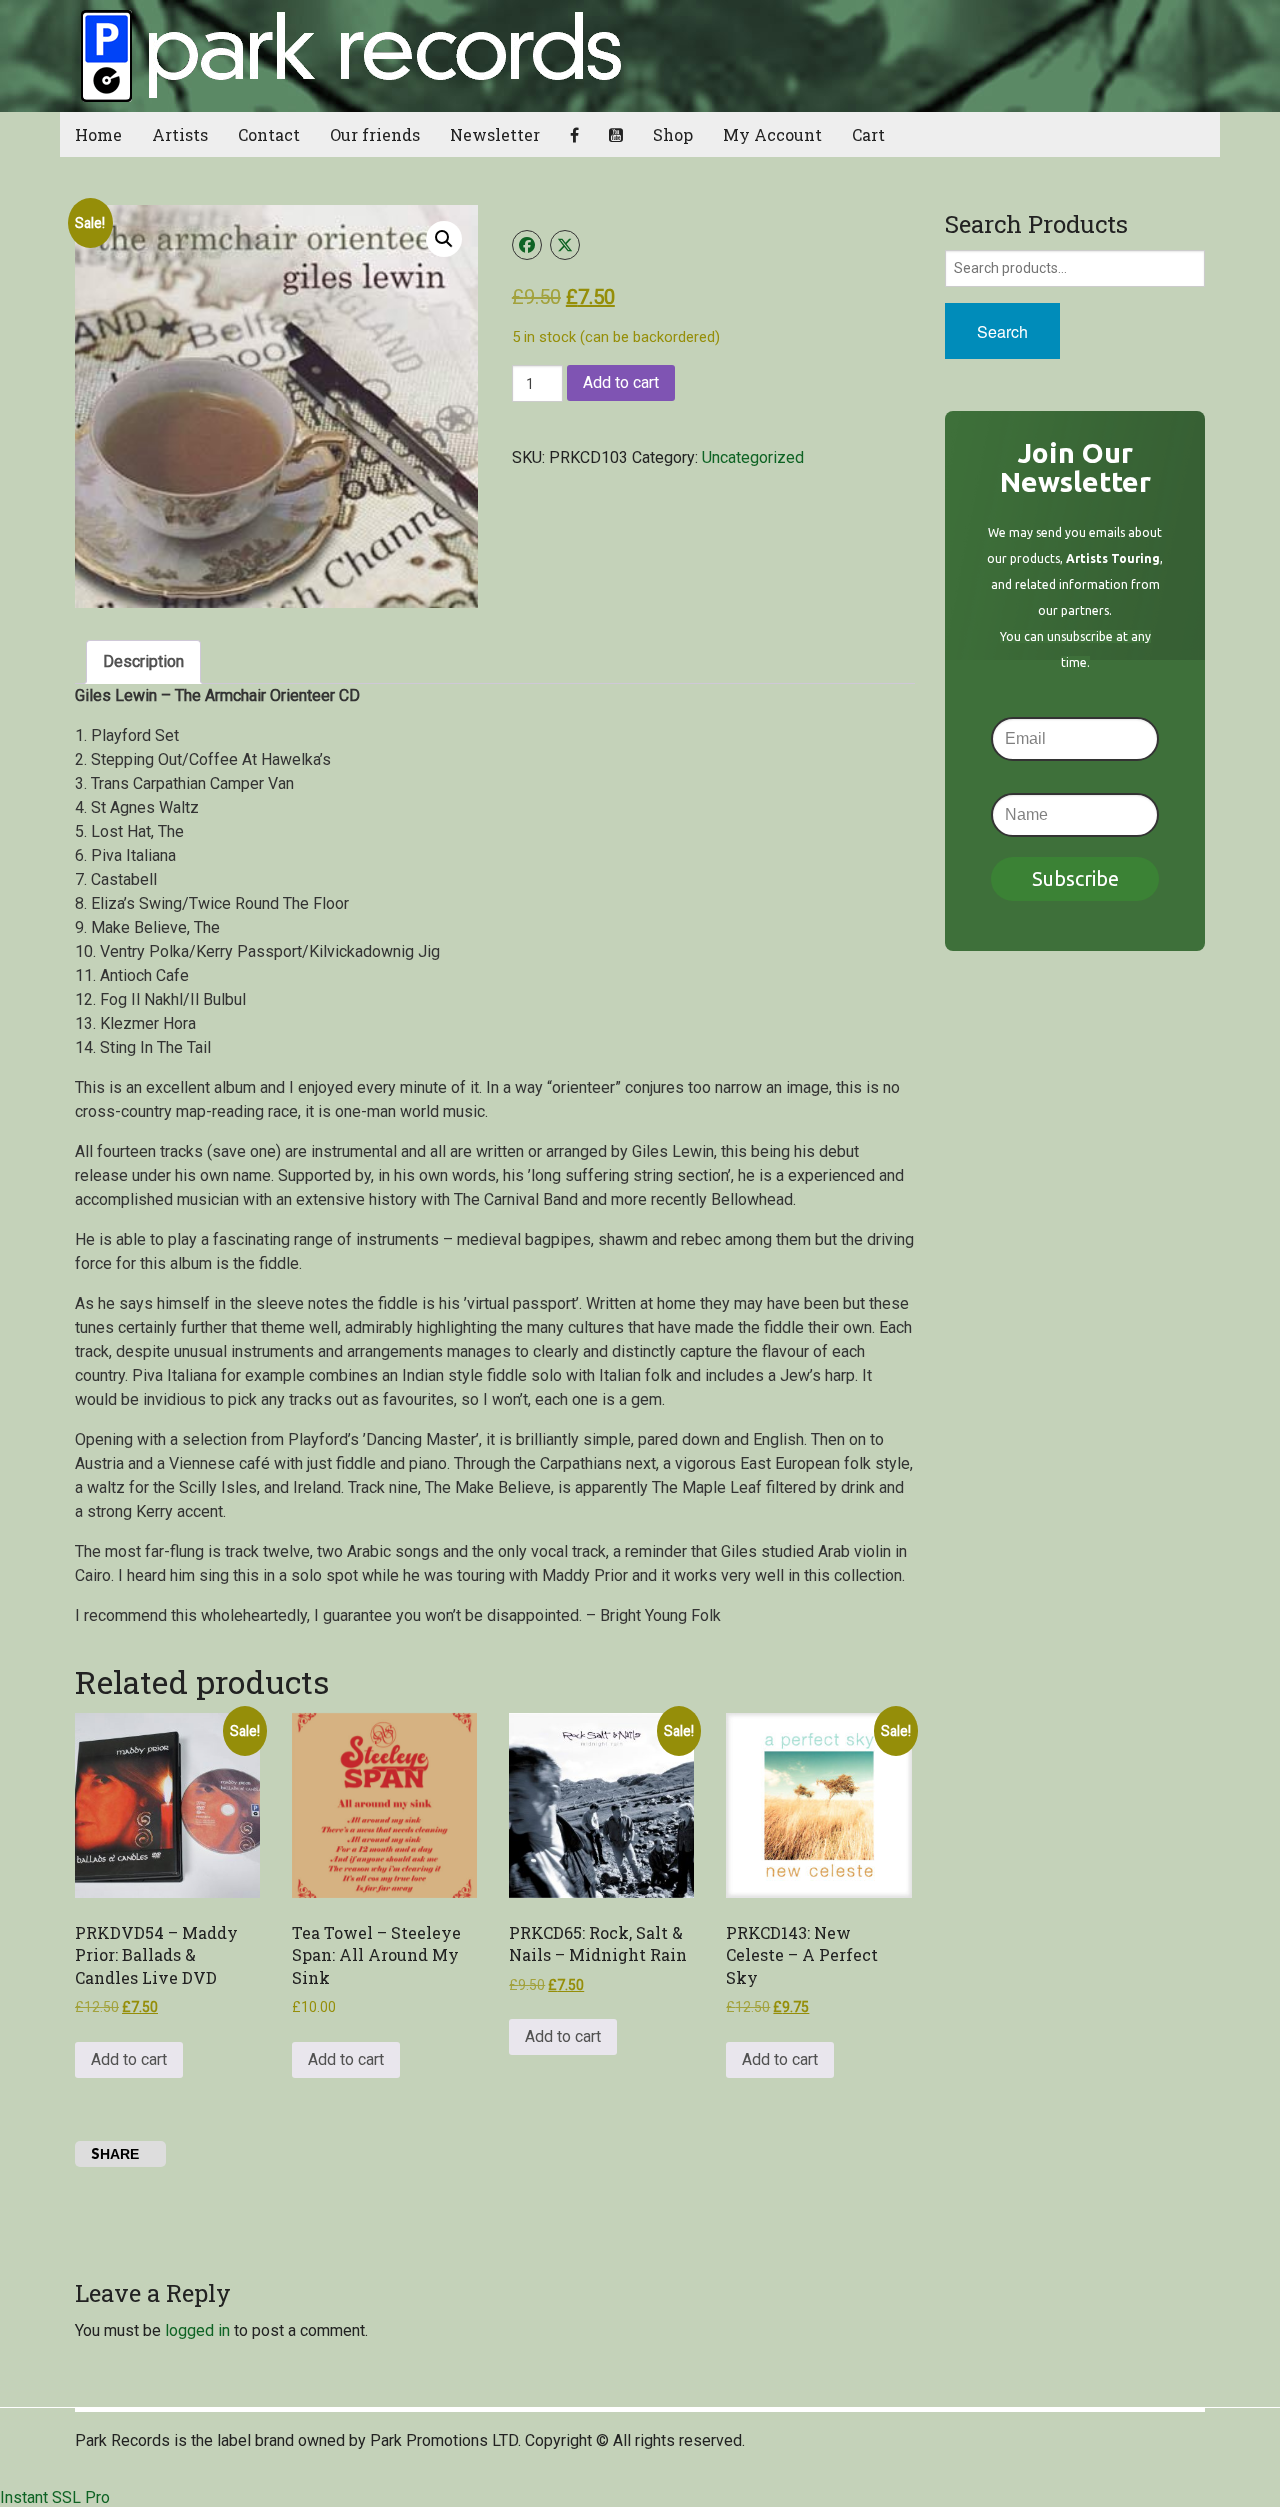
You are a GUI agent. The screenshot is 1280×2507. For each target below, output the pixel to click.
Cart (868, 134)
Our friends (375, 134)
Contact (269, 134)
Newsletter (495, 134)
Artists (180, 134)
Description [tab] (143, 661)
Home (98, 134)
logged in (197, 2330)
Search (1002, 331)
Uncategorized (753, 457)
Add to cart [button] (129, 2059)
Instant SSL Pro (55, 2497)
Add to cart (621, 382)
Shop (673, 134)
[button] (444, 239)
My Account (772, 134)
